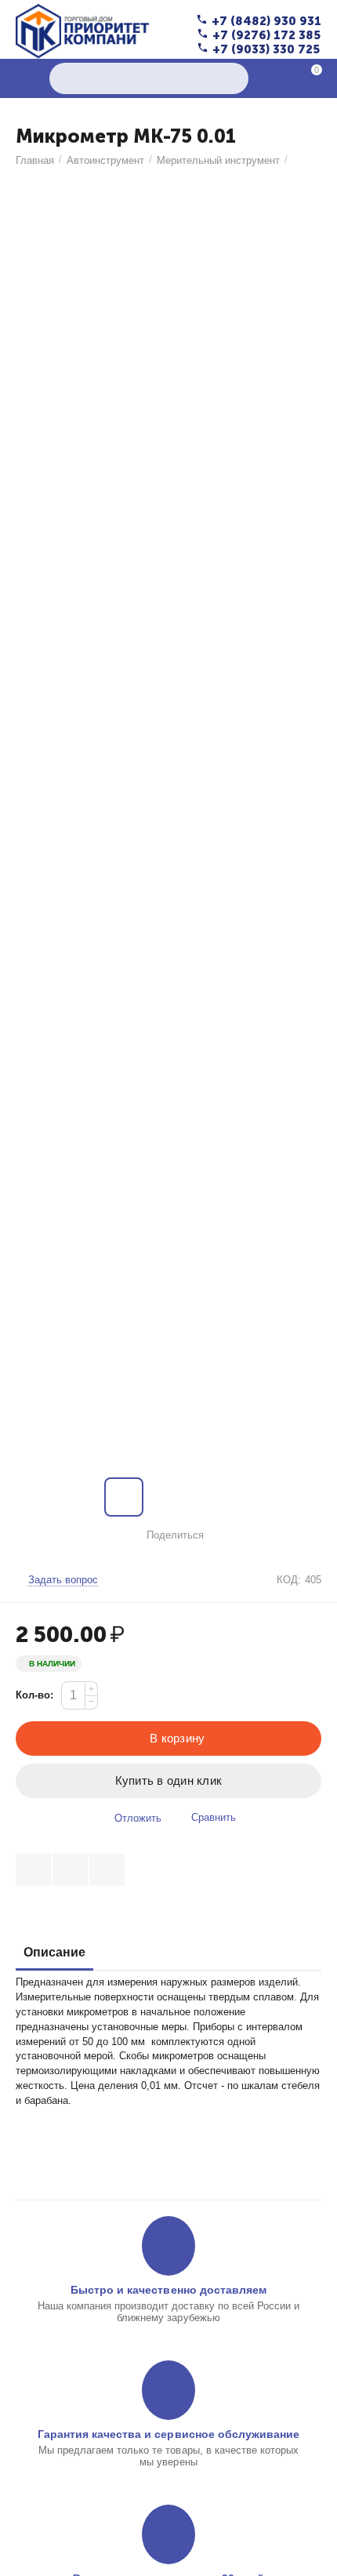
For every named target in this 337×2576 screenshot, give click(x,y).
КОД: (289, 1580)
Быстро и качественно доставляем (168, 2290)
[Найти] (233, 78)
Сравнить (214, 1817)
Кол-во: (34, 1695)
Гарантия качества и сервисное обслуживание (168, 2434)
